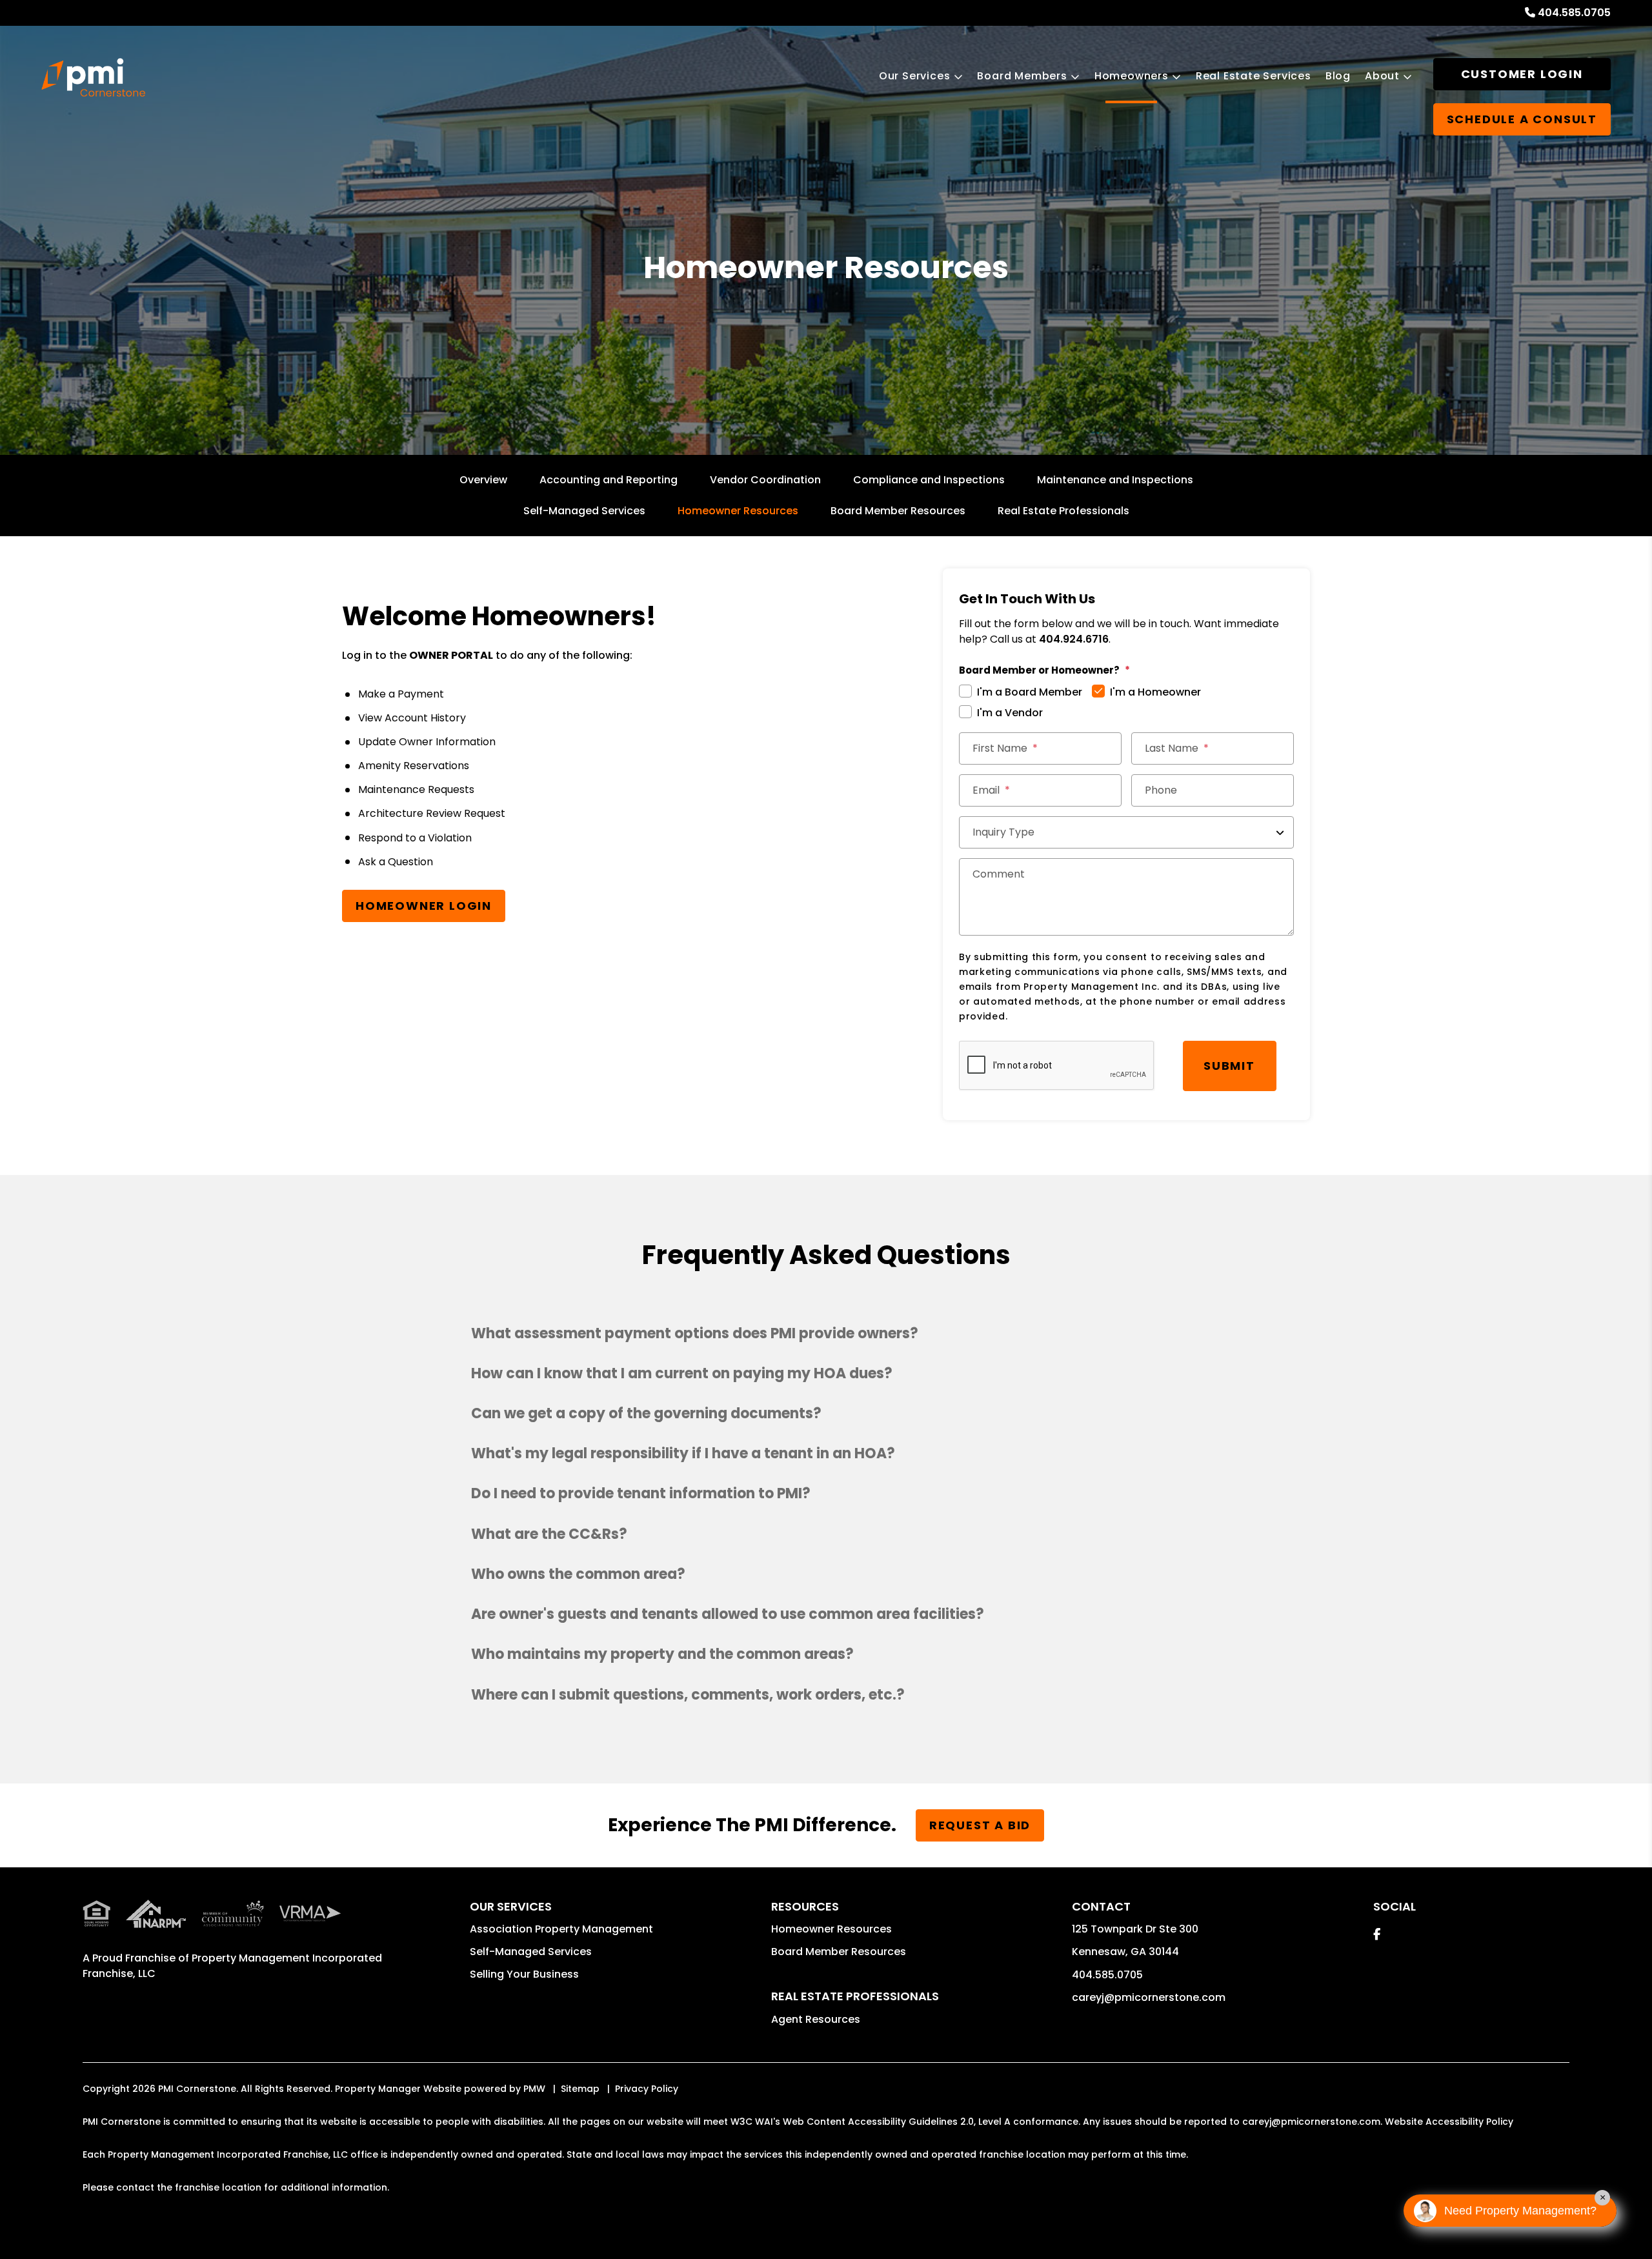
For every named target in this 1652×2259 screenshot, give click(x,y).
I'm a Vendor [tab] (1010, 713)
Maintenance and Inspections (1115, 480)
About (1382, 76)
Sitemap (580, 2089)
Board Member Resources (898, 511)
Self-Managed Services (584, 511)
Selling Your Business (524, 1974)
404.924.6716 (1074, 639)
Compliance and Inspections (929, 480)
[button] (826, 1334)
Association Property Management (561, 1929)
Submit (1229, 1066)
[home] (93, 77)
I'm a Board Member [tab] (1030, 692)
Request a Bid (980, 1825)
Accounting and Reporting (609, 480)
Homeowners (1132, 76)
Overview (483, 480)
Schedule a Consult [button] (1522, 119)
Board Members (1022, 76)
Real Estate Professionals (1063, 511)
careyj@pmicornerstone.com (1149, 1997)
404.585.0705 (1574, 13)
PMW (534, 2089)
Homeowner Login (424, 906)
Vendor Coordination (765, 480)
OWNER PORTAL (451, 655)
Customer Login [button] (1522, 74)
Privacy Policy (647, 2089)
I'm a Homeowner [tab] (1155, 692)
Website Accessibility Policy (1449, 2122)
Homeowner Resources (738, 511)
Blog (1338, 76)
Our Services (915, 76)
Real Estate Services (1254, 76)
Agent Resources (816, 2019)
